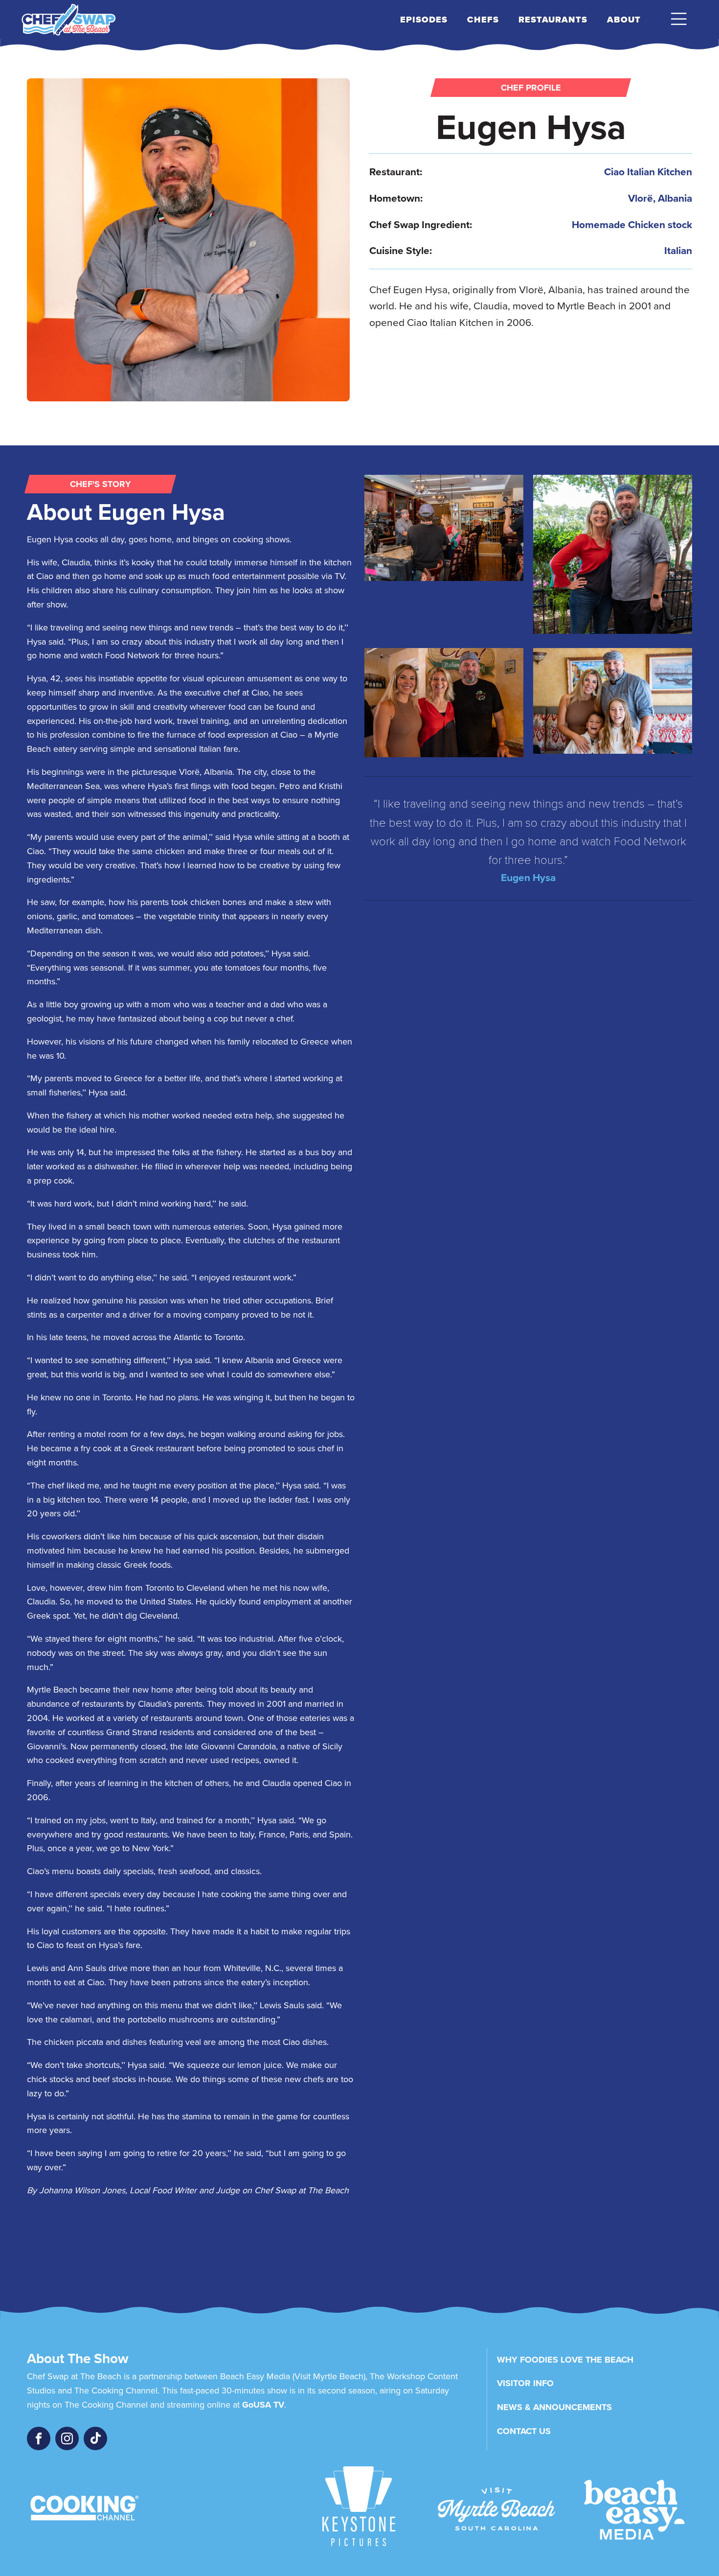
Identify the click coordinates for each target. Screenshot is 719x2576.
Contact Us (524, 2431)
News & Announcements (554, 2407)
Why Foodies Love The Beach (565, 2360)
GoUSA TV (263, 2405)
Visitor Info (525, 2383)
